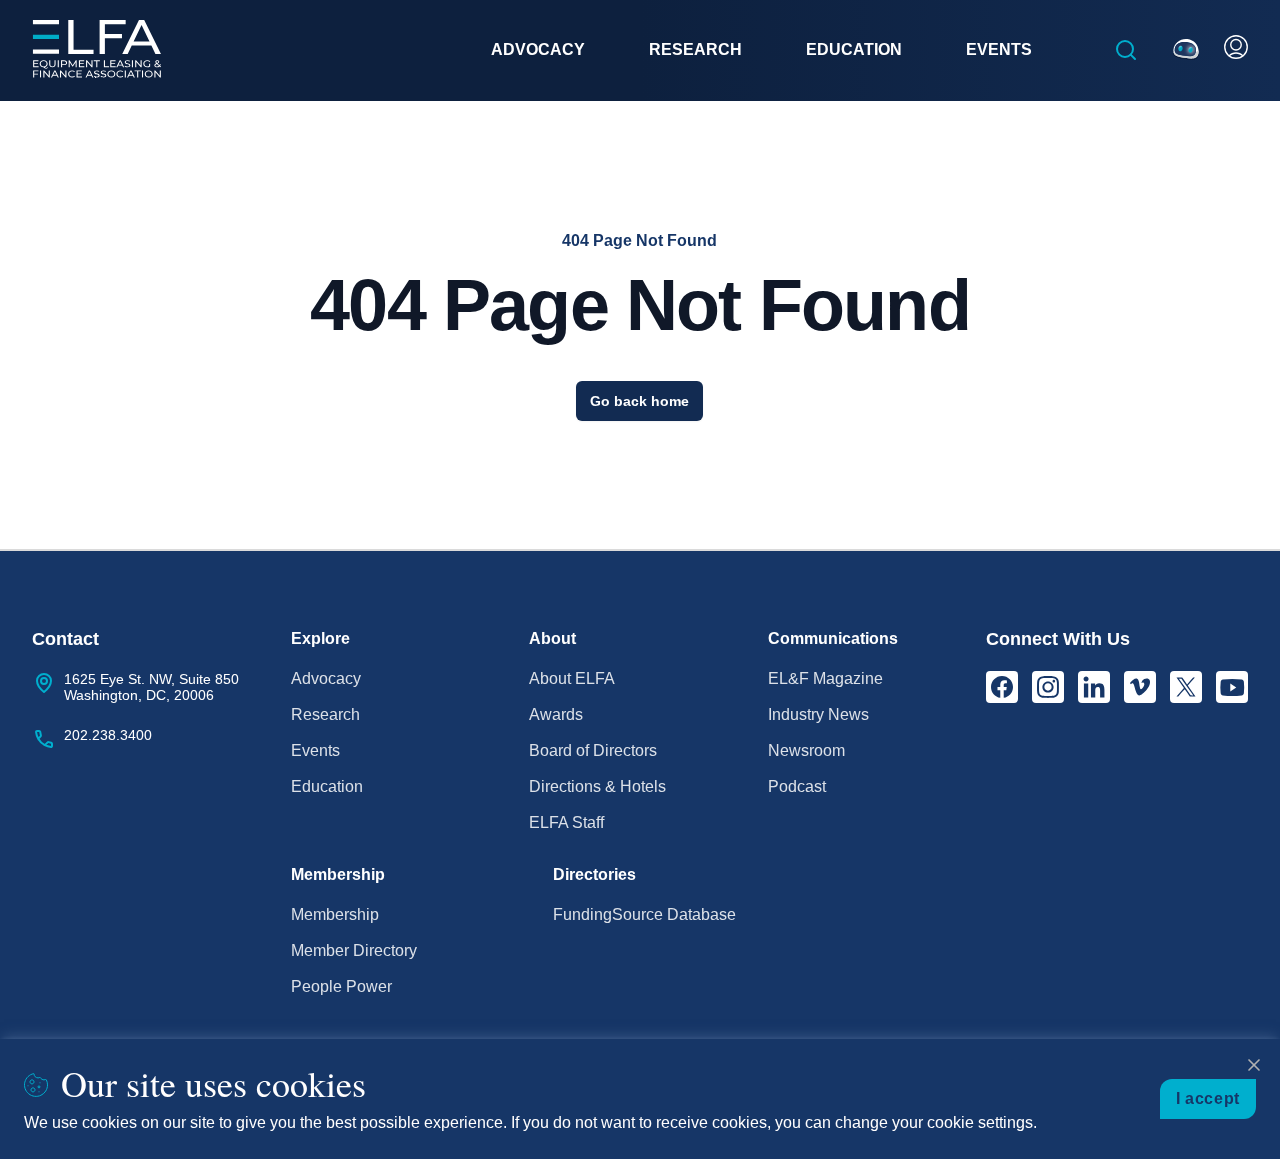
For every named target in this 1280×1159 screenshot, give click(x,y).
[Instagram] (1048, 687)
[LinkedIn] (1094, 687)
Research (325, 714)
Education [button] (854, 49)
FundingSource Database (644, 914)
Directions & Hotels (597, 786)
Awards (556, 714)
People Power (341, 986)
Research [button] (695, 49)
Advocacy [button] (538, 49)
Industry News (818, 714)
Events (315, 750)
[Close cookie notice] (1254, 1065)
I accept (1208, 1098)
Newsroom (806, 750)
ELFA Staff (566, 822)
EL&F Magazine (825, 678)
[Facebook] (1002, 687)
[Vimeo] (1140, 687)
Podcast (797, 786)
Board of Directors (593, 750)
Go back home (639, 401)
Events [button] (999, 49)
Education (327, 786)
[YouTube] (1232, 687)
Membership (335, 914)
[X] (1186, 687)
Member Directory (354, 950)
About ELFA (572, 678)
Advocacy (326, 678)
